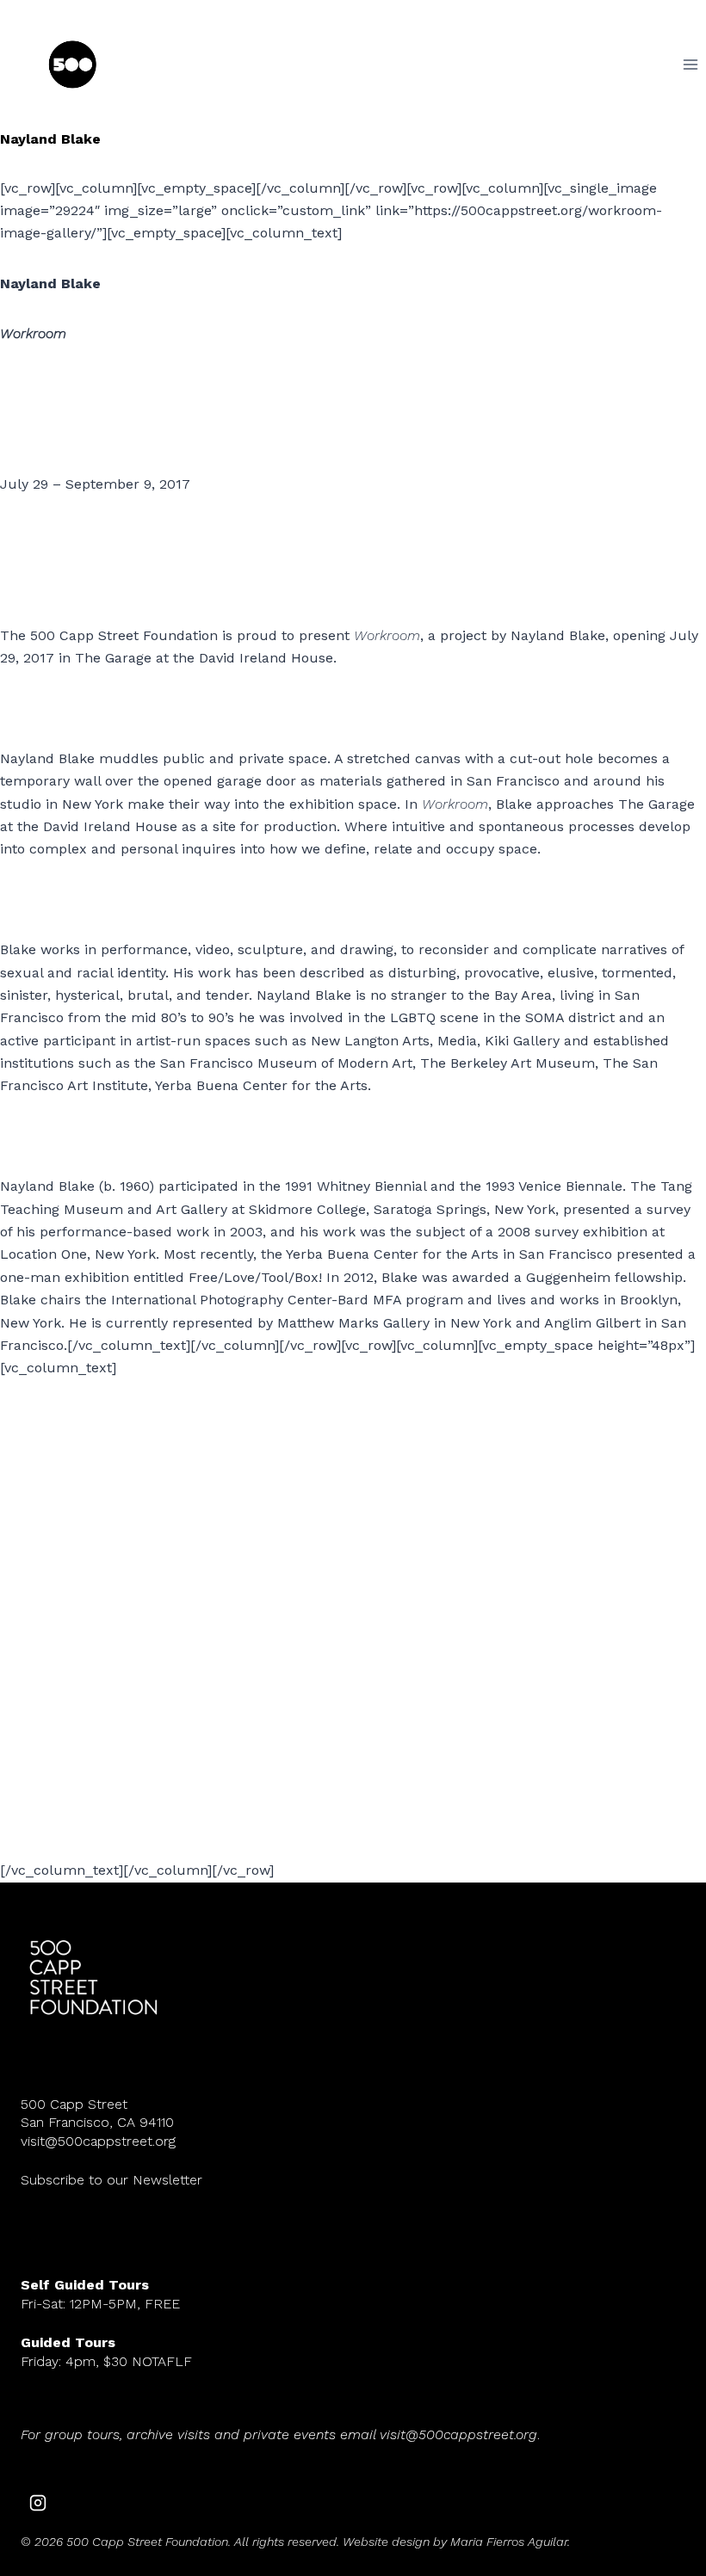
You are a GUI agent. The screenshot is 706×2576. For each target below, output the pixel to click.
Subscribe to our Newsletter (111, 2180)
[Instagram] (38, 2503)
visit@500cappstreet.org (98, 2141)
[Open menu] (690, 64)
